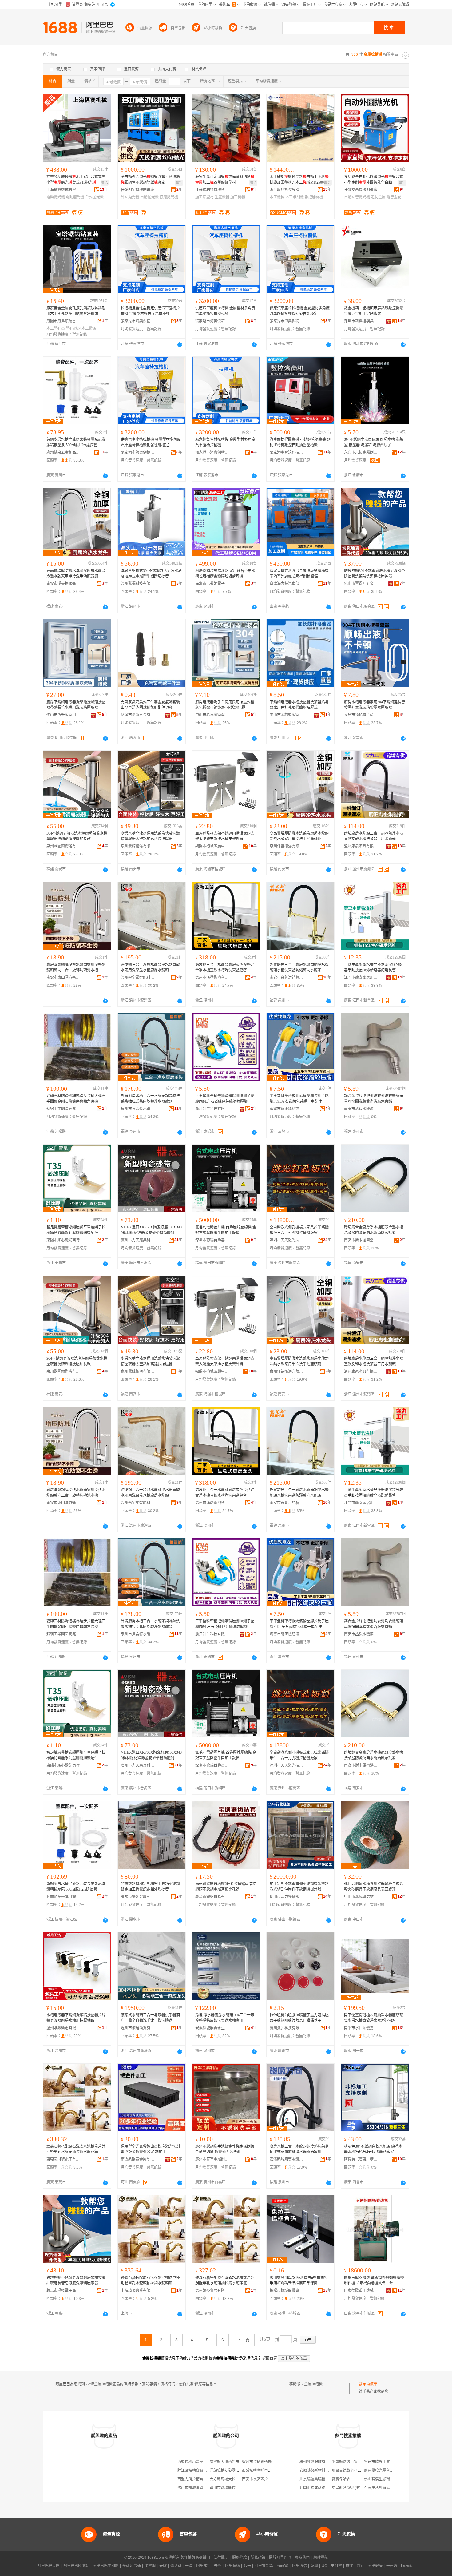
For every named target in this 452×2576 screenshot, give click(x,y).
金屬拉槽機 (313, 2384)
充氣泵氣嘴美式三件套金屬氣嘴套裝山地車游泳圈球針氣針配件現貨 (150, 705)
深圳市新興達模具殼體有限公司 (361, 321)
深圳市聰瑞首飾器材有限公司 (212, 1240)
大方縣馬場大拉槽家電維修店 (234, 2479)
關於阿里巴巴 (280, 2558)
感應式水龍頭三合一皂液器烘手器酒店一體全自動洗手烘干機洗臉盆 (150, 2018)
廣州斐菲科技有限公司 (287, 2028)
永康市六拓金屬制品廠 (361, 452)
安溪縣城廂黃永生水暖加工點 (212, 2028)
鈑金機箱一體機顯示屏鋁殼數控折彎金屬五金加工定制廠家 (374, 311)
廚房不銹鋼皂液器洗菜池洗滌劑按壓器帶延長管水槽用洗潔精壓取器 (76, 705)
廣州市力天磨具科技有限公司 (138, 1240)
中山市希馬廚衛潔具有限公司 (212, 715)
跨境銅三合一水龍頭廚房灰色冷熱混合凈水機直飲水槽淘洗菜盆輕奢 (225, 967)
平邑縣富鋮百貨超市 (348, 2462)
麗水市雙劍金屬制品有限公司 (138, 1897)
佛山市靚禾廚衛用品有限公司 (63, 715)
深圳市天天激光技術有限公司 (287, 1240)
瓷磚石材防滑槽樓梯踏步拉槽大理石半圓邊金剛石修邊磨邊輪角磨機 (76, 1099)
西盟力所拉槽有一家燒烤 (198, 2479)
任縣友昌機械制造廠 (361, 190)
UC (324, 2566)
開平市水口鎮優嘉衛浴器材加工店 (361, 2028)
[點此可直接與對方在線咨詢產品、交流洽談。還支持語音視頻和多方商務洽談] (180, 344)
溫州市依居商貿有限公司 (138, 2028)
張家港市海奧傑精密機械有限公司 (138, 321)
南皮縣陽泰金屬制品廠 (138, 2159)
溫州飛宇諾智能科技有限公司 (138, 978)
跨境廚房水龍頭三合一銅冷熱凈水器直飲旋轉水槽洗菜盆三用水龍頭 (374, 836)
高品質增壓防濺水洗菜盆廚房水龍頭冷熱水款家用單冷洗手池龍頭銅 (76, 574)
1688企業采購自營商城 (63, 1897)
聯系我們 (302, 2558)
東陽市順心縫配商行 (63, 1240)
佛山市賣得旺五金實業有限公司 (361, 584)
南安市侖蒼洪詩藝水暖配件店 (287, 978)
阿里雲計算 (264, 2566)
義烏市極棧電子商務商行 (63, 2291)
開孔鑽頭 (73, 328)
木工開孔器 (56, 328)
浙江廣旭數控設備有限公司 (287, 190)
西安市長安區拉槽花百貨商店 (266, 2479)
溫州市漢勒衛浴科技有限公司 (212, 978)
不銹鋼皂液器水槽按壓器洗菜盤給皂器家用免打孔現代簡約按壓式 (299, 705)
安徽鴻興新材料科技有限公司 (323, 2471)
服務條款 (240, 2558)
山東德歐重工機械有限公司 (361, 2291)
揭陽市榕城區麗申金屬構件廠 (212, 846)
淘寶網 (150, 2566)
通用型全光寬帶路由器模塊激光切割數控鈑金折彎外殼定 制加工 (150, 2149)
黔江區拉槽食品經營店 (196, 2471)
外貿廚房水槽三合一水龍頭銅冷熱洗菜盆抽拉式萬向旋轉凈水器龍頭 (150, 1099)
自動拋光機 (149, 197)
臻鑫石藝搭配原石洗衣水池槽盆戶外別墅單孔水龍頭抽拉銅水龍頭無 (76, 2149)
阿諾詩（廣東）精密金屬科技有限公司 (361, 2159)
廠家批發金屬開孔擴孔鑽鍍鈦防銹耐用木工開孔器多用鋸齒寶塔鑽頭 (76, 311)
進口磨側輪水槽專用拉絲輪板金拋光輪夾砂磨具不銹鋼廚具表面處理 (374, 1887)
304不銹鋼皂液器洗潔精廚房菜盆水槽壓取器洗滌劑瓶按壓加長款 (77, 836)
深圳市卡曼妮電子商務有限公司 (212, 584)
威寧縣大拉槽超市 (224, 2462)
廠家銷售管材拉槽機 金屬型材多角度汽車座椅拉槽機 (225, 442)
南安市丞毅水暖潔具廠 (361, 1109)
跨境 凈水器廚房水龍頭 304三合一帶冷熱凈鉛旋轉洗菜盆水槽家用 (225, 2018)
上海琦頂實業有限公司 (138, 2291)
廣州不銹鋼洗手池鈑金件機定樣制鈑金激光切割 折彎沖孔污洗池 (225, 2149)
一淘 (189, 2566)
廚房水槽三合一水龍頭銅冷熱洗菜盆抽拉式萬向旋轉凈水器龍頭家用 (299, 2149)
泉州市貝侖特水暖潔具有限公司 (138, 1109)
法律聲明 (221, 2558)
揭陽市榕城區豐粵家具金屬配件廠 (287, 2291)
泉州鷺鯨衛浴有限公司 (138, 846)
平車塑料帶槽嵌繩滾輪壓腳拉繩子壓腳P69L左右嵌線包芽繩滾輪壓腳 (225, 1099)
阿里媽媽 (232, 2566)
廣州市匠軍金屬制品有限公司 (212, 2159)
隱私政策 (258, 2558)
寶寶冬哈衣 (341, 2479)
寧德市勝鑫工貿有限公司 (384, 2462)
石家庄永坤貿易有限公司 (384, 2488)
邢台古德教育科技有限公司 (354, 2471)
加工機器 (238, 197)
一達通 (392, 2566)
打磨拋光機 (169, 197)
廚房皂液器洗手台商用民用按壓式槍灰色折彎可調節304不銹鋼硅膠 (225, 705)
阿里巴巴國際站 (76, 2566)
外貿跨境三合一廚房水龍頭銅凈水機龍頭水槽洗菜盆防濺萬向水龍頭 (299, 967)
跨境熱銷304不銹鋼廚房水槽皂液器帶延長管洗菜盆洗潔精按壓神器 (375, 574)
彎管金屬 (394, 197)
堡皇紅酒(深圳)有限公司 (351, 2488)
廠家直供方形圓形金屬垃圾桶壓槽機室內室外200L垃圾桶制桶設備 (299, 574)
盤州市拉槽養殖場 (257, 2462)
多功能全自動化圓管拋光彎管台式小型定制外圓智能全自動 (374, 180)
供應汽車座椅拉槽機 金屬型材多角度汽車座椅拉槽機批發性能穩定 (300, 311)
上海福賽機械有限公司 (63, 190)
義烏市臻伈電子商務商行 (361, 715)
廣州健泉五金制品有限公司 (63, 452)
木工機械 (277, 197)
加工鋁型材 (204, 197)
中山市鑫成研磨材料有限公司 (361, 1897)
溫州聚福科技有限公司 (138, 584)
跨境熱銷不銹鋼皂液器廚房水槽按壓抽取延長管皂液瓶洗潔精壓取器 (76, 2280)
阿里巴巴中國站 (106, 2566)
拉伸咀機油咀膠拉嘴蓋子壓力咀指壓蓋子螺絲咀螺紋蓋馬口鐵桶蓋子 (299, 2018)
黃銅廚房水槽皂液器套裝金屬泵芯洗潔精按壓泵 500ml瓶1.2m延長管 (76, 442)
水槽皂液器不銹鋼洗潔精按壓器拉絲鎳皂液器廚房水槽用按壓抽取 (76, 2018)
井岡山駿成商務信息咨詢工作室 (325, 2488)
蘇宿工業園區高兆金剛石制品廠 (63, 1109)
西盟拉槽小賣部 (190, 2462)
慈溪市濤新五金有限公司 (138, 715)
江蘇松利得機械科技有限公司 (212, 190)
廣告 (105, 183)
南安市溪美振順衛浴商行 (63, 584)
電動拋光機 (56, 197)
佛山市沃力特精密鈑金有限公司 (287, 1897)
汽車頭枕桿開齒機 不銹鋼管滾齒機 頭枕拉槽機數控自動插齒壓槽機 (300, 442)
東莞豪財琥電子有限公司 (63, 2159)
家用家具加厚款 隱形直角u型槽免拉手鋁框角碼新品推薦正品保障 (299, 2280)
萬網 (314, 2566)
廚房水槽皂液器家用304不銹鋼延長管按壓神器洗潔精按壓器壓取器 (375, 705)
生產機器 (222, 197)
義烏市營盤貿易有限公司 (212, 1897)
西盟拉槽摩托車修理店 (260, 2471)
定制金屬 (378, 197)
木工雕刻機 (295, 197)
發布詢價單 (368, 2384)
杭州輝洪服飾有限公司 (318, 2462)
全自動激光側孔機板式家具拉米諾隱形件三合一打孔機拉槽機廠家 (299, 1230)
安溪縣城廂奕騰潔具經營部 (287, 2159)
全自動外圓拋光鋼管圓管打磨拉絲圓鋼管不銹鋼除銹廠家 (150, 180)
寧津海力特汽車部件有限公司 (287, 584)
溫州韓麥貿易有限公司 (212, 2291)
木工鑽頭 (89, 328)
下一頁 (243, 2340)
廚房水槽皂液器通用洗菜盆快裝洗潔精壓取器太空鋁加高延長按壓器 (150, 836)
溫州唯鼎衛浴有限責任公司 (63, 2028)
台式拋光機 (94, 197)
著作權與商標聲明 (195, 2558)
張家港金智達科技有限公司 (287, 452)
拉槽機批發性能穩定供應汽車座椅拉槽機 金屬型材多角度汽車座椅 (150, 311)
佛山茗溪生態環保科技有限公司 (390, 2479)
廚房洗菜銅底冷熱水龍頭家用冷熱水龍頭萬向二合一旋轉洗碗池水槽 (76, 967)
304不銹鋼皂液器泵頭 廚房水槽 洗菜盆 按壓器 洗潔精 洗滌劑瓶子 (374, 442)
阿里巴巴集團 (49, 2566)
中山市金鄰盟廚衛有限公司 (287, 715)
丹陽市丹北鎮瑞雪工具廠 (63, 321)
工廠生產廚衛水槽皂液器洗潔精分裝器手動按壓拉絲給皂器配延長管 (374, 967)
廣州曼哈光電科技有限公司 (386, 2471)
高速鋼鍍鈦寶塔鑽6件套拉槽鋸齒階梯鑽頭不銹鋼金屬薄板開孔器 (226, 1887)
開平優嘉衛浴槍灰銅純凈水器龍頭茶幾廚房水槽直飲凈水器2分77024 (374, 2018)
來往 (349, 2566)
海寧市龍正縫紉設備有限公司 (287, 1109)
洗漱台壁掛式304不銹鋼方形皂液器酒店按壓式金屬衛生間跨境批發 (151, 574)
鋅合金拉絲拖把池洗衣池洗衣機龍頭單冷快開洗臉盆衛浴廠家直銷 (374, 1099)
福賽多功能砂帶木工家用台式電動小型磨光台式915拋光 (76, 180)
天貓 (163, 2566)
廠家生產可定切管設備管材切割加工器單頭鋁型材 (225, 180)
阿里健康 (375, 2566)
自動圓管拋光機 (357, 197)
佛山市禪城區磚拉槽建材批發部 (203, 2488)
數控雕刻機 (314, 197)
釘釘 (360, 2566)
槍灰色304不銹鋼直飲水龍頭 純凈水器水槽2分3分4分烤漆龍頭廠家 (373, 2149)
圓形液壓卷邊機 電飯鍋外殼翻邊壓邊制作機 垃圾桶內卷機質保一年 (374, 2280)
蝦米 (247, 2566)
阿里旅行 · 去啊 (209, 2566)
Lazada (407, 2566)
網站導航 (321, 2558)
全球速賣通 (132, 2566)
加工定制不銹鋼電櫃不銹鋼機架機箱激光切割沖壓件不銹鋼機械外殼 (299, 1887)
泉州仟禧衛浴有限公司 (287, 846)
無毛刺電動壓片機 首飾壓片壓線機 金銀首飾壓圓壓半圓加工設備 (226, 1230)
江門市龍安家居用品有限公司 (361, 978)
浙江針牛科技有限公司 (212, 1109)
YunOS (283, 2566)
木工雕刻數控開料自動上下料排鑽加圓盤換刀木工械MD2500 (299, 180)
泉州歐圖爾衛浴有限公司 (63, 846)
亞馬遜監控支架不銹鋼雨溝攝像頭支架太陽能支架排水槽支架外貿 (225, 836)
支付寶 (336, 2566)
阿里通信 (299, 2566)
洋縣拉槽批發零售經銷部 (230, 2471)
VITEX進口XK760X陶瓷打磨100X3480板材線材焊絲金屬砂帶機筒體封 (151, 1230)
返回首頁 (270, 2358)
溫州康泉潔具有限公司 (361, 846)
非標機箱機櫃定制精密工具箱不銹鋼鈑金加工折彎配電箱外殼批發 (150, 1887)
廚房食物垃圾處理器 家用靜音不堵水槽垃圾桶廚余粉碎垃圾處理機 (225, 574)
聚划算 (176, 2566)
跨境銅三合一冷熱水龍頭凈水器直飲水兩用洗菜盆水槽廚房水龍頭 (150, 967)
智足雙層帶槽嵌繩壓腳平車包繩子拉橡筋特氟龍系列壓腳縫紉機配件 (76, 1230)
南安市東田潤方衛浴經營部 (63, 978)
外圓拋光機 (130, 197)
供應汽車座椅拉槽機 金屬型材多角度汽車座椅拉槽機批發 (225, 311)
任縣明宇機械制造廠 (137, 190)
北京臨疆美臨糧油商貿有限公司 (325, 2479)
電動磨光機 (75, 197)
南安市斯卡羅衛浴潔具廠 (361, 1240)
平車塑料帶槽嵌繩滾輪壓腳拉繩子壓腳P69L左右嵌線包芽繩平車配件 (299, 1099)
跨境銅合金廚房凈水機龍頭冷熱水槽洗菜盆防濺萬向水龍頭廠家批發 (374, 1230)
